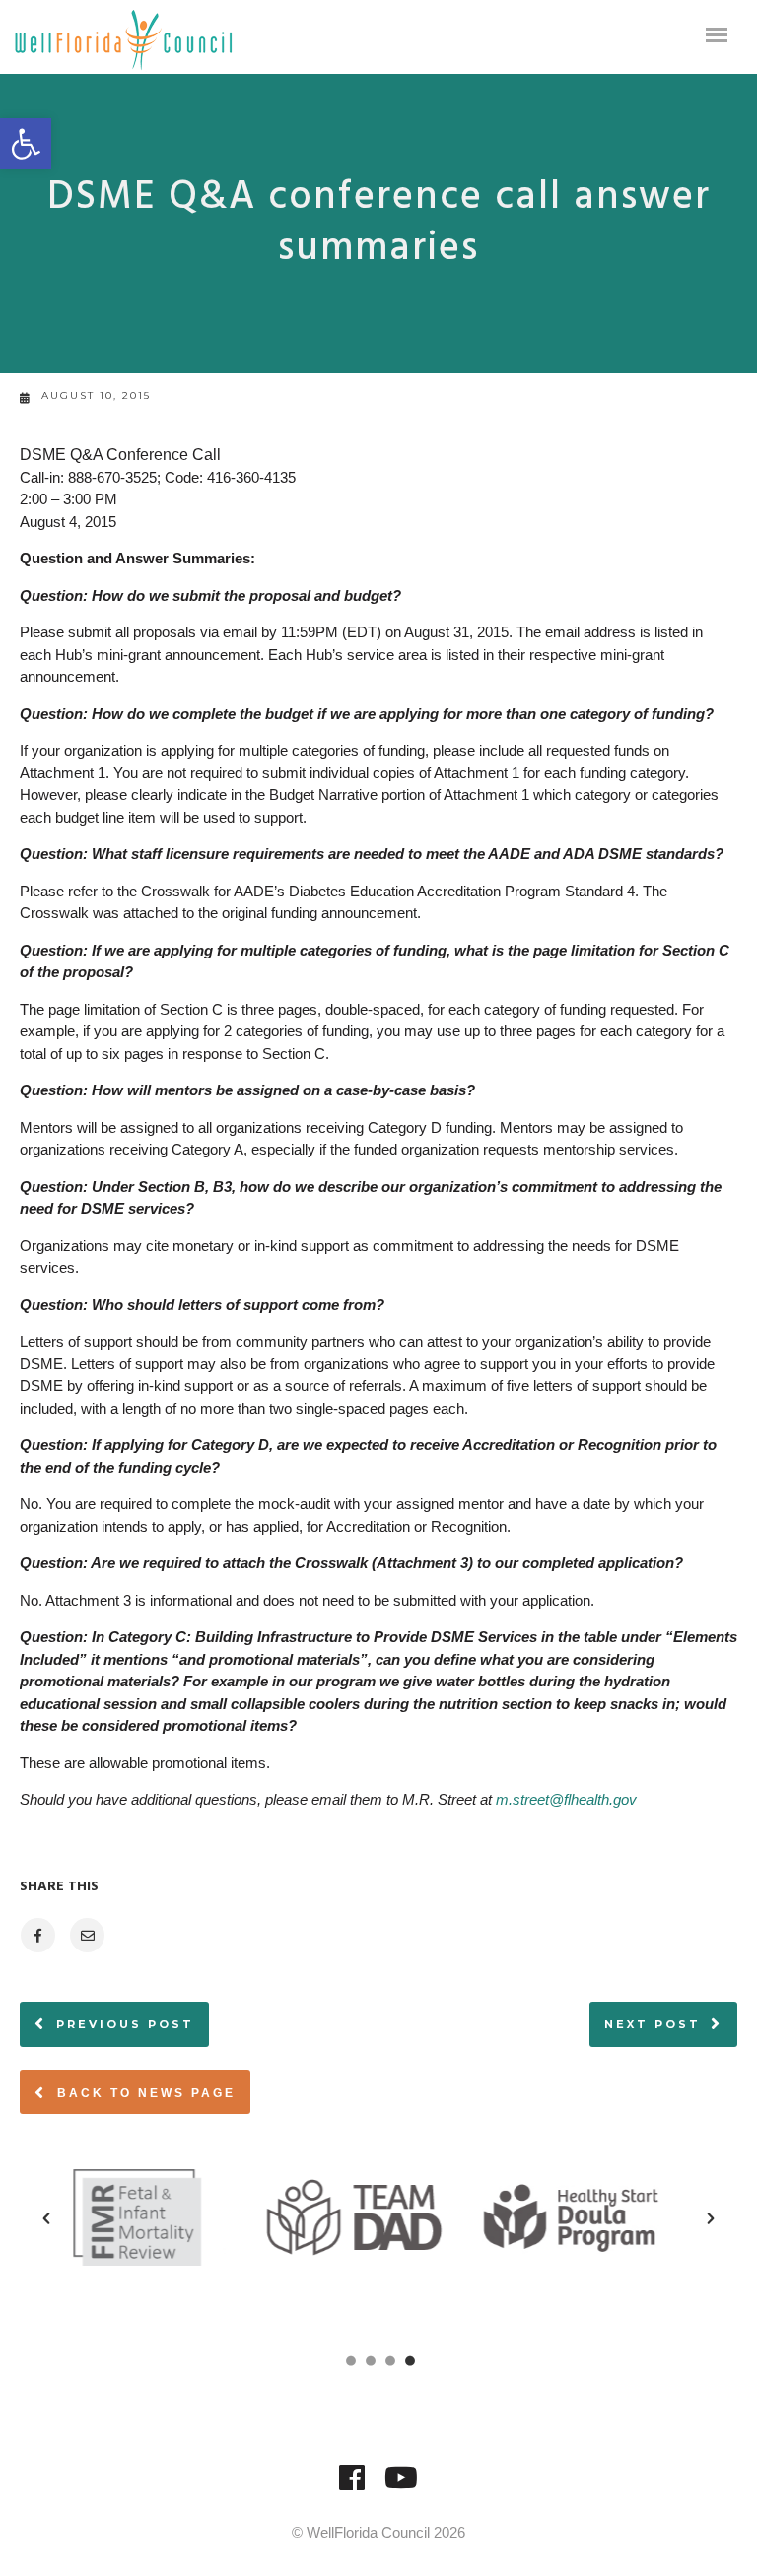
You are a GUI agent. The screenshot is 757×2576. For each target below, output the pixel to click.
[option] (164, 2217)
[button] (26, 144)
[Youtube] (401, 2487)
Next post (653, 2024)
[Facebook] (352, 2487)
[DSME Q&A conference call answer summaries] (37, 1935)
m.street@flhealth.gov (566, 1799)
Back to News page (143, 2093)
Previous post (125, 2024)
